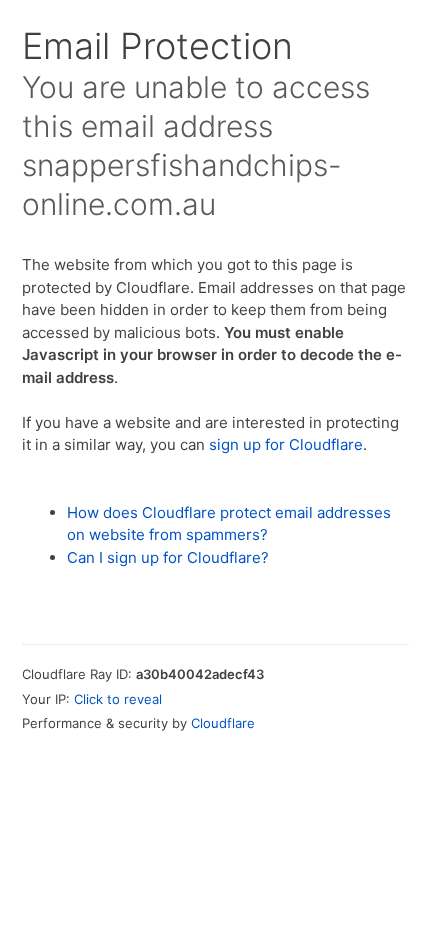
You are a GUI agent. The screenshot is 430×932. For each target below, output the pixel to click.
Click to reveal (118, 699)
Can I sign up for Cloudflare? (168, 557)
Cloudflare (223, 723)
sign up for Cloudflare (286, 444)
